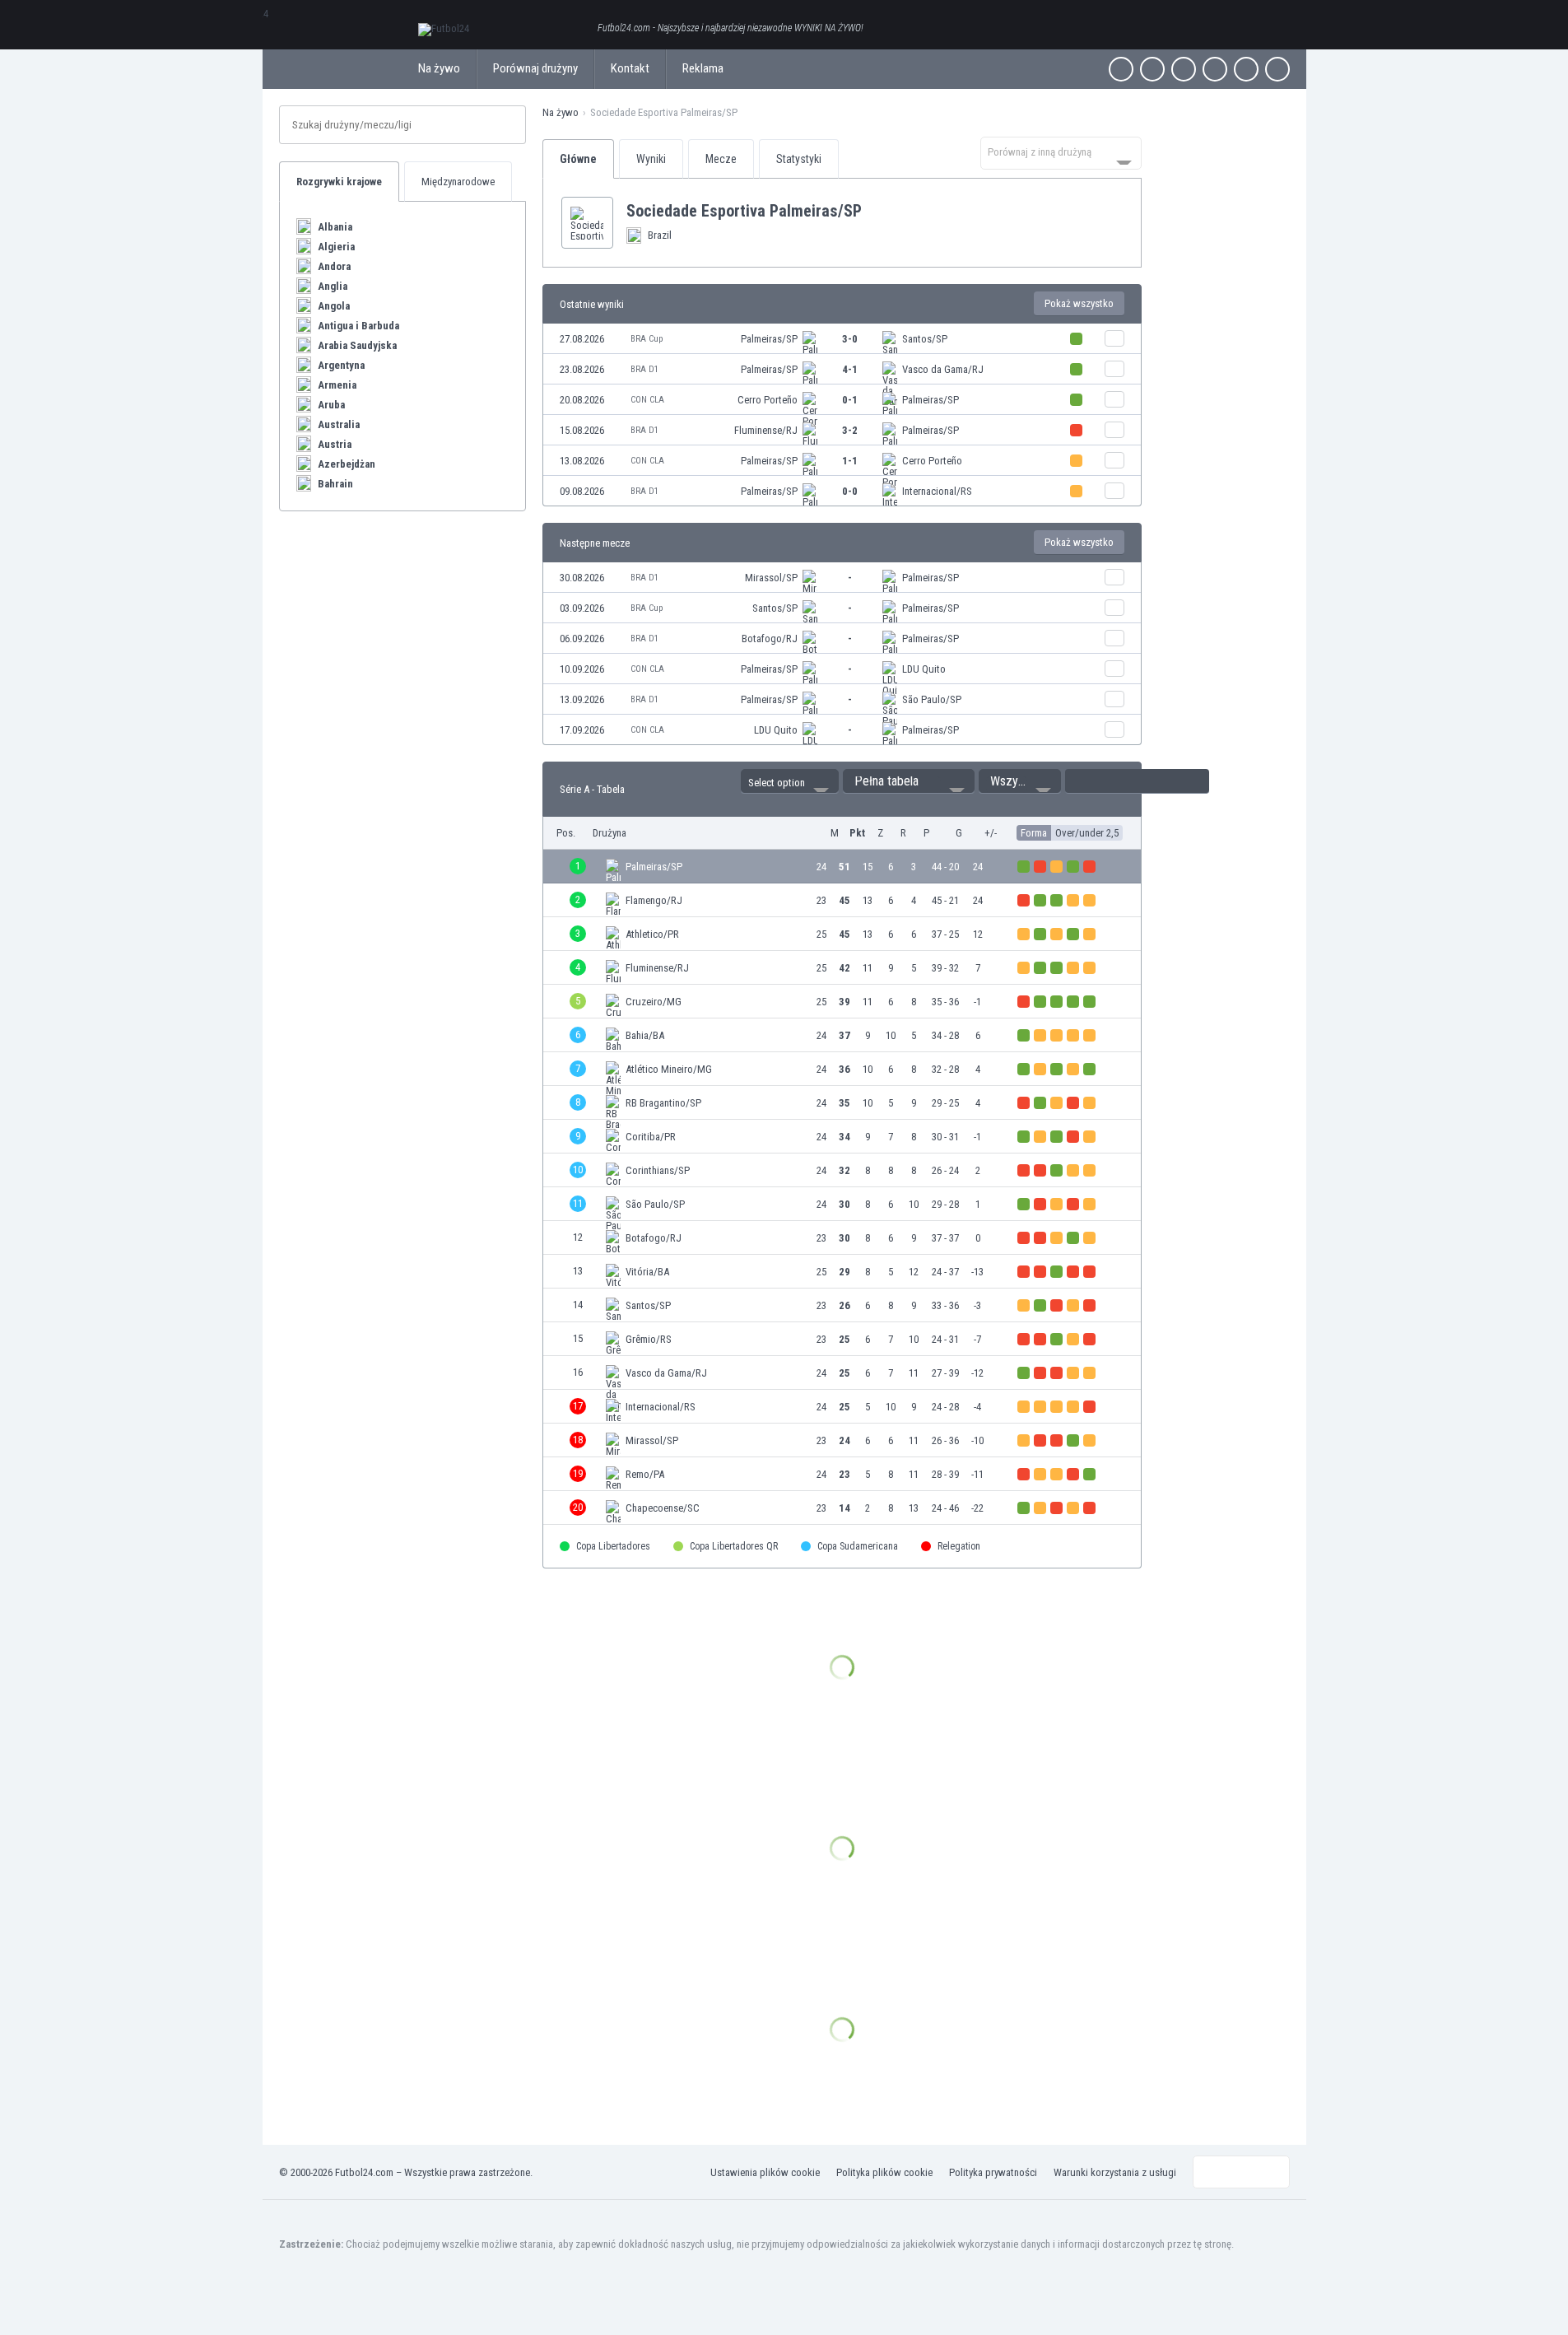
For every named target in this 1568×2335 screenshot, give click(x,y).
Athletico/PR (652, 934)
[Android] (1246, 69)
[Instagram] (1184, 69)
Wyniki (651, 159)
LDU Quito (924, 669)
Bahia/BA (645, 1035)
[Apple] (1215, 69)
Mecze (721, 159)
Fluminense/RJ (766, 430)
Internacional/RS (937, 491)
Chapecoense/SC (663, 1508)
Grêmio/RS (649, 1339)
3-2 (850, 430)
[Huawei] (1277, 69)
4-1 (850, 369)
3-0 (850, 339)
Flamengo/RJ (654, 900)
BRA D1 (644, 369)
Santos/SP (925, 339)
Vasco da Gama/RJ (943, 369)
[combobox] (1061, 153)
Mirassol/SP (771, 578)
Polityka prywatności (993, 2172)
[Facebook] (1121, 69)
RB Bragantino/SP (663, 1103)
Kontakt (630, 68)
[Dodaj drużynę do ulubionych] (875, 211)
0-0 (850, 491)
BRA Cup (647, 339)
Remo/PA (645, 1474)
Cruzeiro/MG (654, 1002)
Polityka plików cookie (884, 2172)
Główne (578, 159)
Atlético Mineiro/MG (669, 1069)
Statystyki (799, 159)
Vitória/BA (647, 1272)
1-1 (850, 461)
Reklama (703, 68)
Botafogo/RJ (770, 639)
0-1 (850, 400)
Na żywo (439, 68)
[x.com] (1152, 69)
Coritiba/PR (651, 1137)
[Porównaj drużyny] (1114, 338)
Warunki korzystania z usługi (1115, 2172)
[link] (842, 339)
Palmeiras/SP (769, 339)
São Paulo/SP (932, 699)
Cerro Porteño (768, 400)
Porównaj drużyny (535, 68)
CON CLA (647, 400)
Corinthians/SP (658, 1170)
